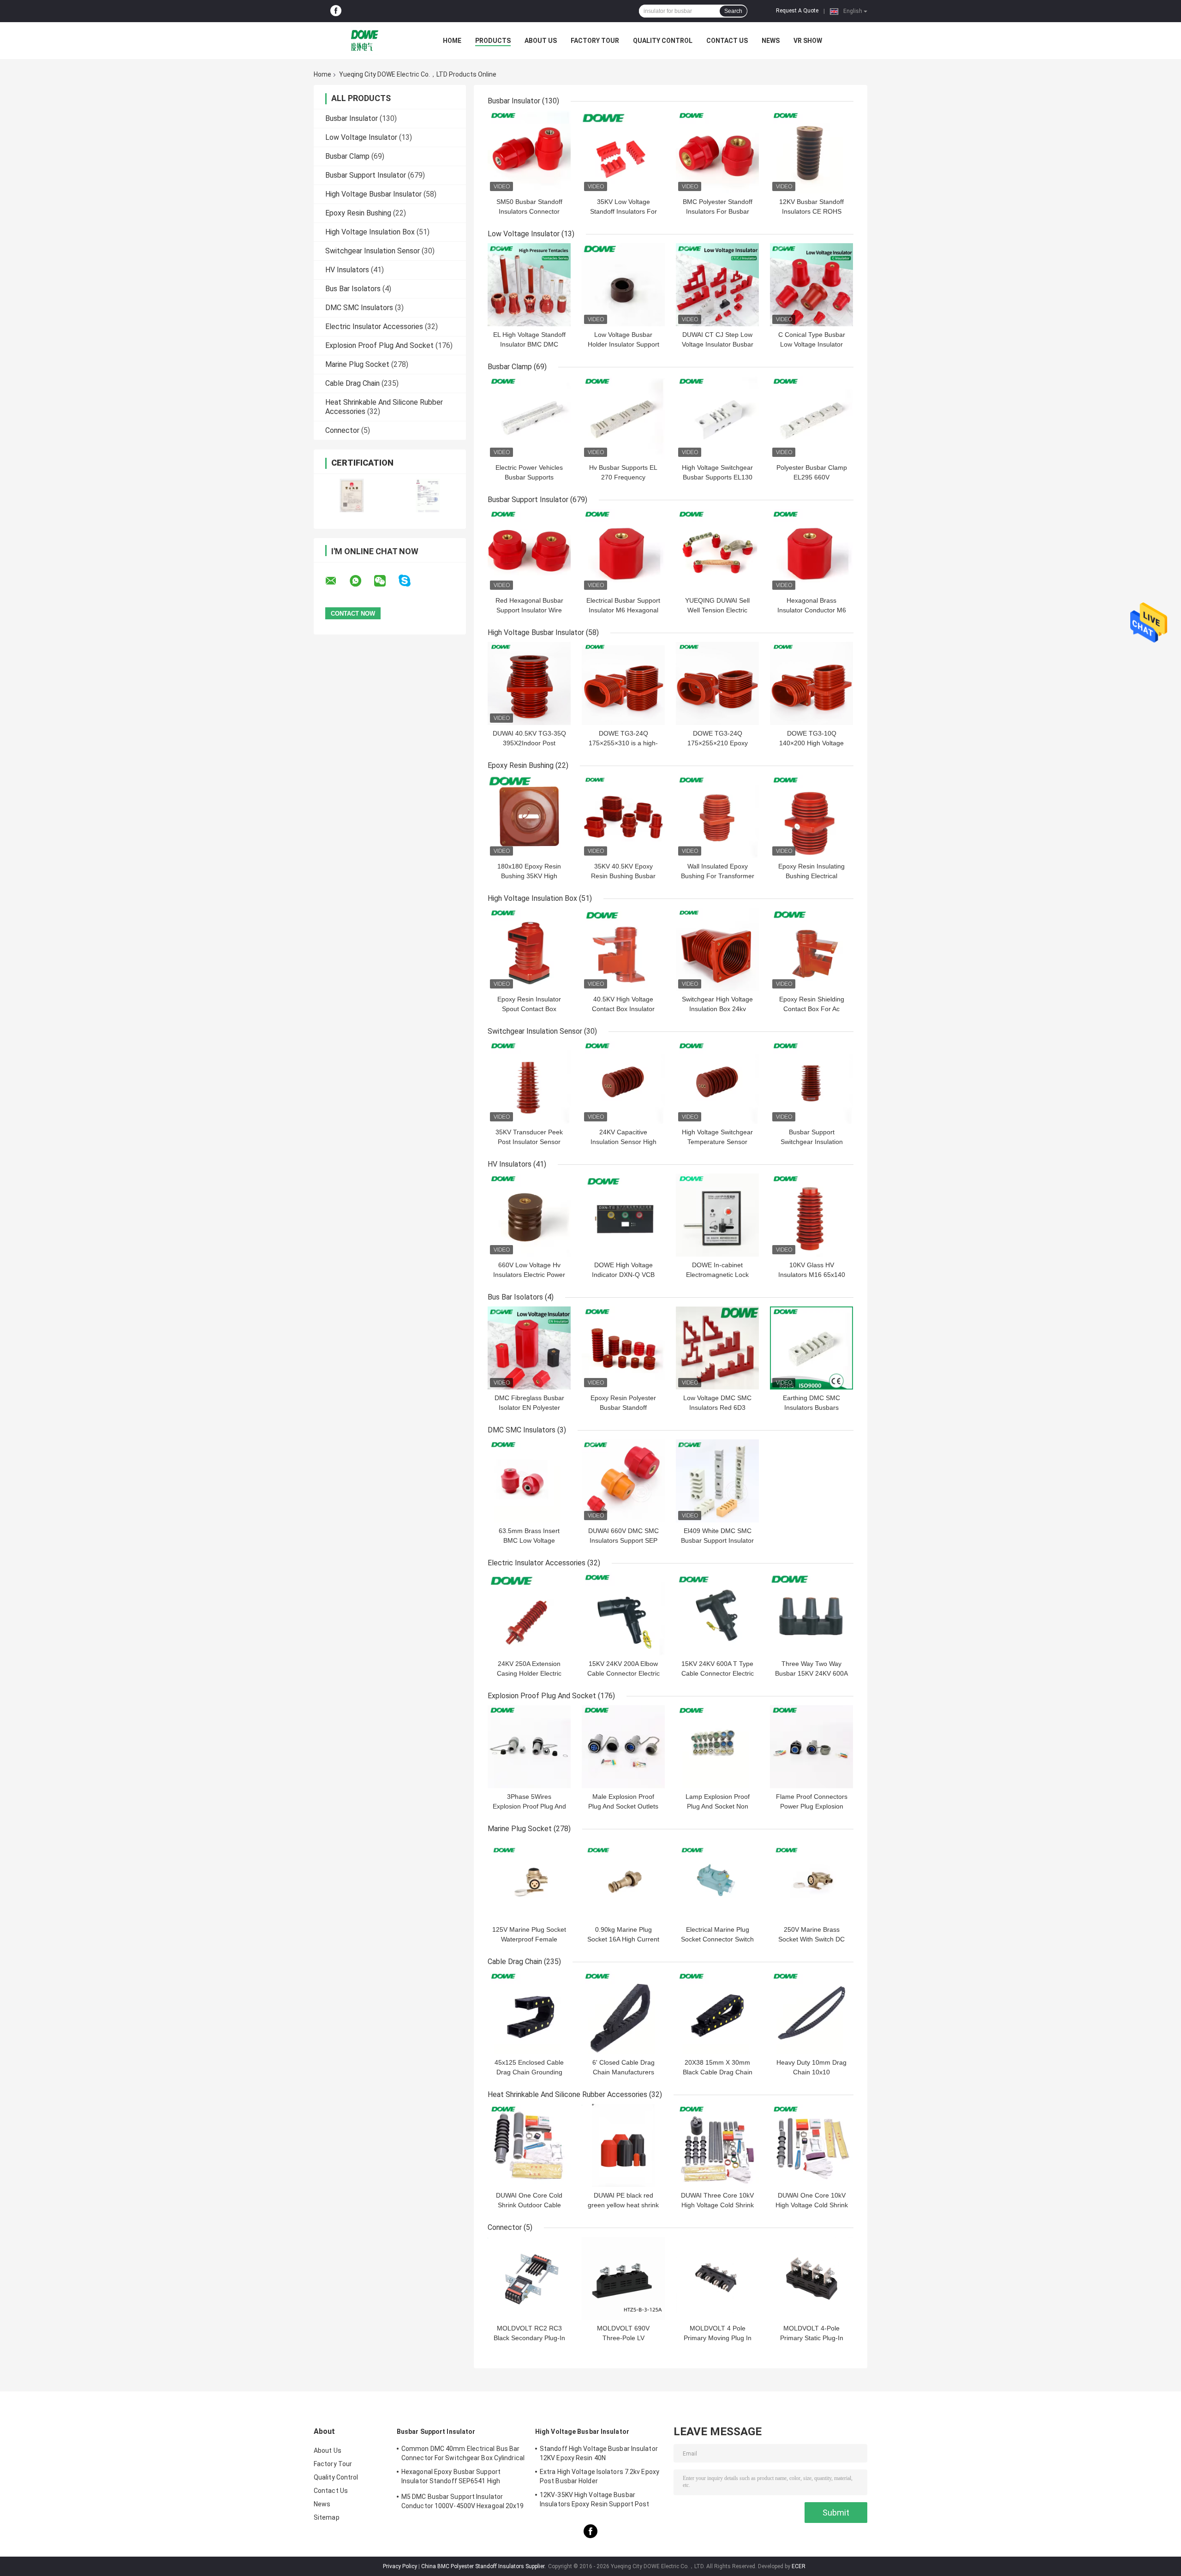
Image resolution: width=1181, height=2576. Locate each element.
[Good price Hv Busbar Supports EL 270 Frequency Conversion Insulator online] (623, 418)
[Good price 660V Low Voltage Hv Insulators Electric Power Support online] (529, 1215)
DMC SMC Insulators (359, 308)
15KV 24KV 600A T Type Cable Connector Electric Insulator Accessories (718, 1673)
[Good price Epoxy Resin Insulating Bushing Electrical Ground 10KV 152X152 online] (811, 816)
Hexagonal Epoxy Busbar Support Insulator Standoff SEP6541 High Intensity (451, 2478)
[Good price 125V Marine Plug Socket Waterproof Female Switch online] (529, 1880)
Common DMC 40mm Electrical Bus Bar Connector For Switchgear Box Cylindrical (463, 2453)
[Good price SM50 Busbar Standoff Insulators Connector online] (529, 152)
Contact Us (727, 41)
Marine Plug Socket (357, 364)
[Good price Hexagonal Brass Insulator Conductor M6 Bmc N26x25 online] (811, 551)
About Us (541, 41)
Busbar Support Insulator (366, 175)
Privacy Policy (400, 2566)
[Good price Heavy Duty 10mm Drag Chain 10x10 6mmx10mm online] (811, 2013)
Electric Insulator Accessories (374, 326)
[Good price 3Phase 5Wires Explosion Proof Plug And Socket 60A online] (529, 1747)
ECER (799, 2566)
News (771, 41)
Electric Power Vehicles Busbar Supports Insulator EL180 (529, 477)
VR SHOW (808, 41)
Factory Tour (595, 41)
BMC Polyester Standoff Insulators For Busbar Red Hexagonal (718, 211)
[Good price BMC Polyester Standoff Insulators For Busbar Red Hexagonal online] (717, 152)
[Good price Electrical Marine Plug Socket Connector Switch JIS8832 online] (717, 1880)
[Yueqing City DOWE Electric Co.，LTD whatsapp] (361, 581)
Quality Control (663, 41)
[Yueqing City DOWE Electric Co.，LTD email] (337, 581)
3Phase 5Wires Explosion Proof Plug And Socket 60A (529, 1806)
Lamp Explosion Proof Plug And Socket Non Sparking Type (718, 1806)
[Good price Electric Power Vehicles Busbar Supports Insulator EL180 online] (529, 418)
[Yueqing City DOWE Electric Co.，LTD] (364, 41)
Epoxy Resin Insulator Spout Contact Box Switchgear (529, 1009)
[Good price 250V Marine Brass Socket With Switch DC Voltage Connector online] (811, 1880)
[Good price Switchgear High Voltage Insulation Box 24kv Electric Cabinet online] (717, 949)
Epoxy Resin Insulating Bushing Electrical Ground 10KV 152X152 (812, 876)
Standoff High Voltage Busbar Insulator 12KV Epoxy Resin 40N (599, 2453)
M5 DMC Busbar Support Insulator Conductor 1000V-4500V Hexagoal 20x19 (463, 2501)
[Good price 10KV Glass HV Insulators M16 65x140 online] (811, 1215)
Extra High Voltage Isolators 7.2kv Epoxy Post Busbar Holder (599, 2476)
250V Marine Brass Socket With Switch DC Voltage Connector (811, 1939)
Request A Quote (797, 11)
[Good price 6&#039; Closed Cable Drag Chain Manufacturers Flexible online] (623, 2013)
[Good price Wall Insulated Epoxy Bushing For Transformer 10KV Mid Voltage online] (717, 816)
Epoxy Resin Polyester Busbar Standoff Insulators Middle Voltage (623, 1408)
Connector (342, 430)
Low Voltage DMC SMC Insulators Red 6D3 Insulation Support (717, 1408)
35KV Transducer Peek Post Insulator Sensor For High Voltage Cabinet (529, 1142)
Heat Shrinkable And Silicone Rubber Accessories (567, 2094)
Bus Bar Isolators (353, 289)
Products (493, 41)
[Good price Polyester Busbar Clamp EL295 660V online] (811, 418)
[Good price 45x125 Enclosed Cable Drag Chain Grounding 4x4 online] (529, 2013)
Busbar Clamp (347, 156)
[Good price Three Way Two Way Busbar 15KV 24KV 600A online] (811, 1614)
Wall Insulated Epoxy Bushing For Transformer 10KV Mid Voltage (718, 876)
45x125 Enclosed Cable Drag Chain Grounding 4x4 (529, 2072)
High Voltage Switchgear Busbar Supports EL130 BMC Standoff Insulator (717, 477)
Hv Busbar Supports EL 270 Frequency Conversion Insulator (623, 477)
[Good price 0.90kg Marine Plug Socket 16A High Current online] (623, 1880)
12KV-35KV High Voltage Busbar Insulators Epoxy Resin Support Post (595, 2499)
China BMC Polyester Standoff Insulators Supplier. (484, 2566)
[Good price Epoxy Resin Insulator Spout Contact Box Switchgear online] (529, 949)
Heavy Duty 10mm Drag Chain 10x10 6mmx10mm (811, 2072)
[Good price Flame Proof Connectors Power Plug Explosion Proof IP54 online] (811, 1747)
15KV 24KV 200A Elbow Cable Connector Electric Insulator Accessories (623, 1673)
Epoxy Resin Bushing (358, 213)
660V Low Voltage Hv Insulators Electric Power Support (529, 1275)
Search (733, 11)
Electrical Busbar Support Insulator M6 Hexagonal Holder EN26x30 (623, 610)
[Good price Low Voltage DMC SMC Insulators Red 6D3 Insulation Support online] (717, 1348)
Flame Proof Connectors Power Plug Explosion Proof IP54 (812, 1806)
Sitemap (327, 2517)
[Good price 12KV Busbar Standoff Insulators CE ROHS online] (811, 152)
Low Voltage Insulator (361, 137)
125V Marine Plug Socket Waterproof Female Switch (529, 1939)
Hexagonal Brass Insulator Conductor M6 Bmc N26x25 (812, 610)
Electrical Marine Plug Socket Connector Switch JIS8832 (717, 1939)
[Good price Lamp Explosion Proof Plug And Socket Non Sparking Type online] (717, 1747)
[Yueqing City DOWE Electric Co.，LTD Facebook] (336, 11)
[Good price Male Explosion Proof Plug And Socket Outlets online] (623, 1747)
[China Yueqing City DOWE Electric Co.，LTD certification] (352, 495)
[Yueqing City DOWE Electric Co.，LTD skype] (410, 581)
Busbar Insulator (352, 118)
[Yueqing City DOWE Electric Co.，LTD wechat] (386, 581)
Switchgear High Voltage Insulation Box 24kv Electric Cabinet (717, 1009)
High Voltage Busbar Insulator (373, 194)
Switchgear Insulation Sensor (373, 251)
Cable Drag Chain (352, 383)
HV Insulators (347, 270)
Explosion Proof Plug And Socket (379, 345)
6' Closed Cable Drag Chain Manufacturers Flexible (623, 2072)
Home (452, 41)
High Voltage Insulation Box (370, 232)
